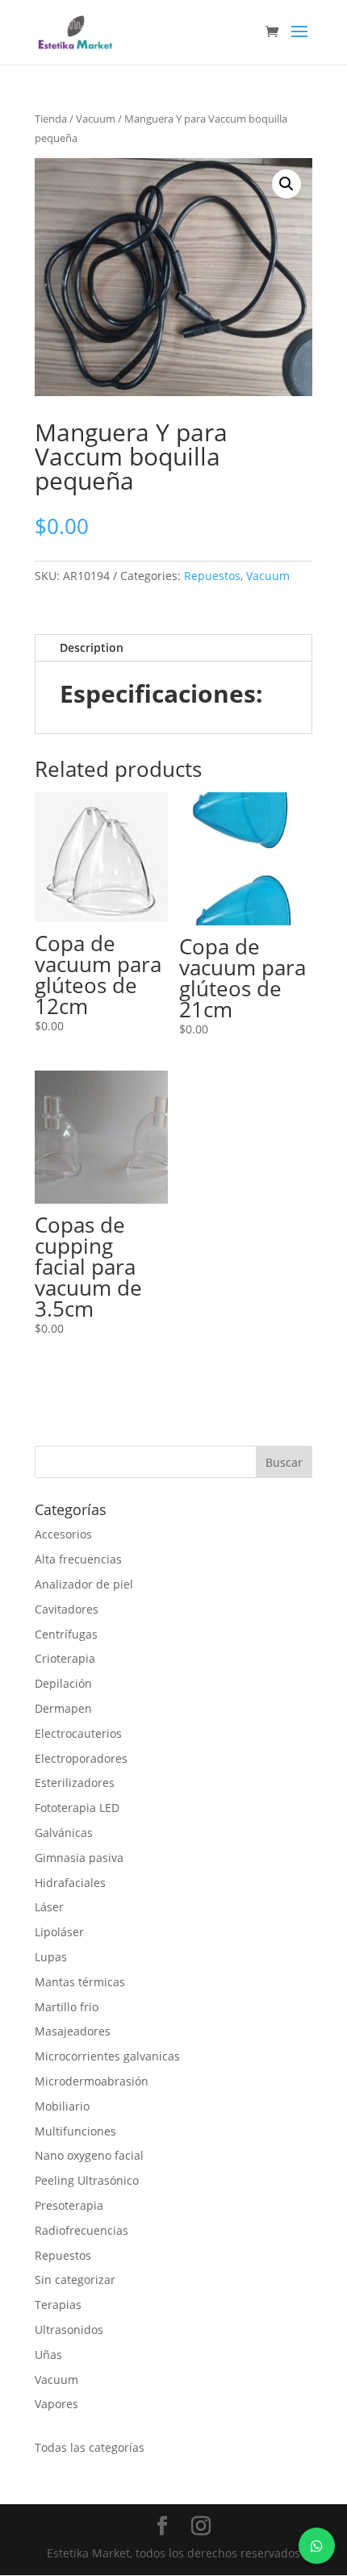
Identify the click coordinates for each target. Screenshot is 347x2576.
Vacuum (96, 119)
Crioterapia (65, 1658)
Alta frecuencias (78, 1559)
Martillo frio (67, 2007)
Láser (49, 1907)
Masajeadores (73, 2031)
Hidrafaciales (70, 1883)
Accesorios (63, 1534)
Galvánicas (64, 1833)
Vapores (56, 2404)
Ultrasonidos (69, 2330)
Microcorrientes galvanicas (107, 2056)
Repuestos (212, 576)
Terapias (58, 2305)
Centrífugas (66, 1634)
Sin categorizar (75, 2280)
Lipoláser (59, 1932)
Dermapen (63, 1708)
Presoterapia (69, 2205)
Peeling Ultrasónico (87, 2180)
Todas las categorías (90, 2447)
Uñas (48, 2355)
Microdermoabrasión (92, 2081)
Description (92, 647)
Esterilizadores (75, 1783)
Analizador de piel (84, 1584)
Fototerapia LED (77, 1808)
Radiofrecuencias (82, 2230)
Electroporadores (81, 1758)
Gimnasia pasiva (79, 1858)
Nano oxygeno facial (89, 2155)
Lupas (51, 1957)
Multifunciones (75, 2131)
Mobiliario (62, 2106)
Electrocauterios (78, 1733)
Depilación (63, 1683)
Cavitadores (67, 1609)
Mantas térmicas (80, 1982)
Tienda (51, 119)
